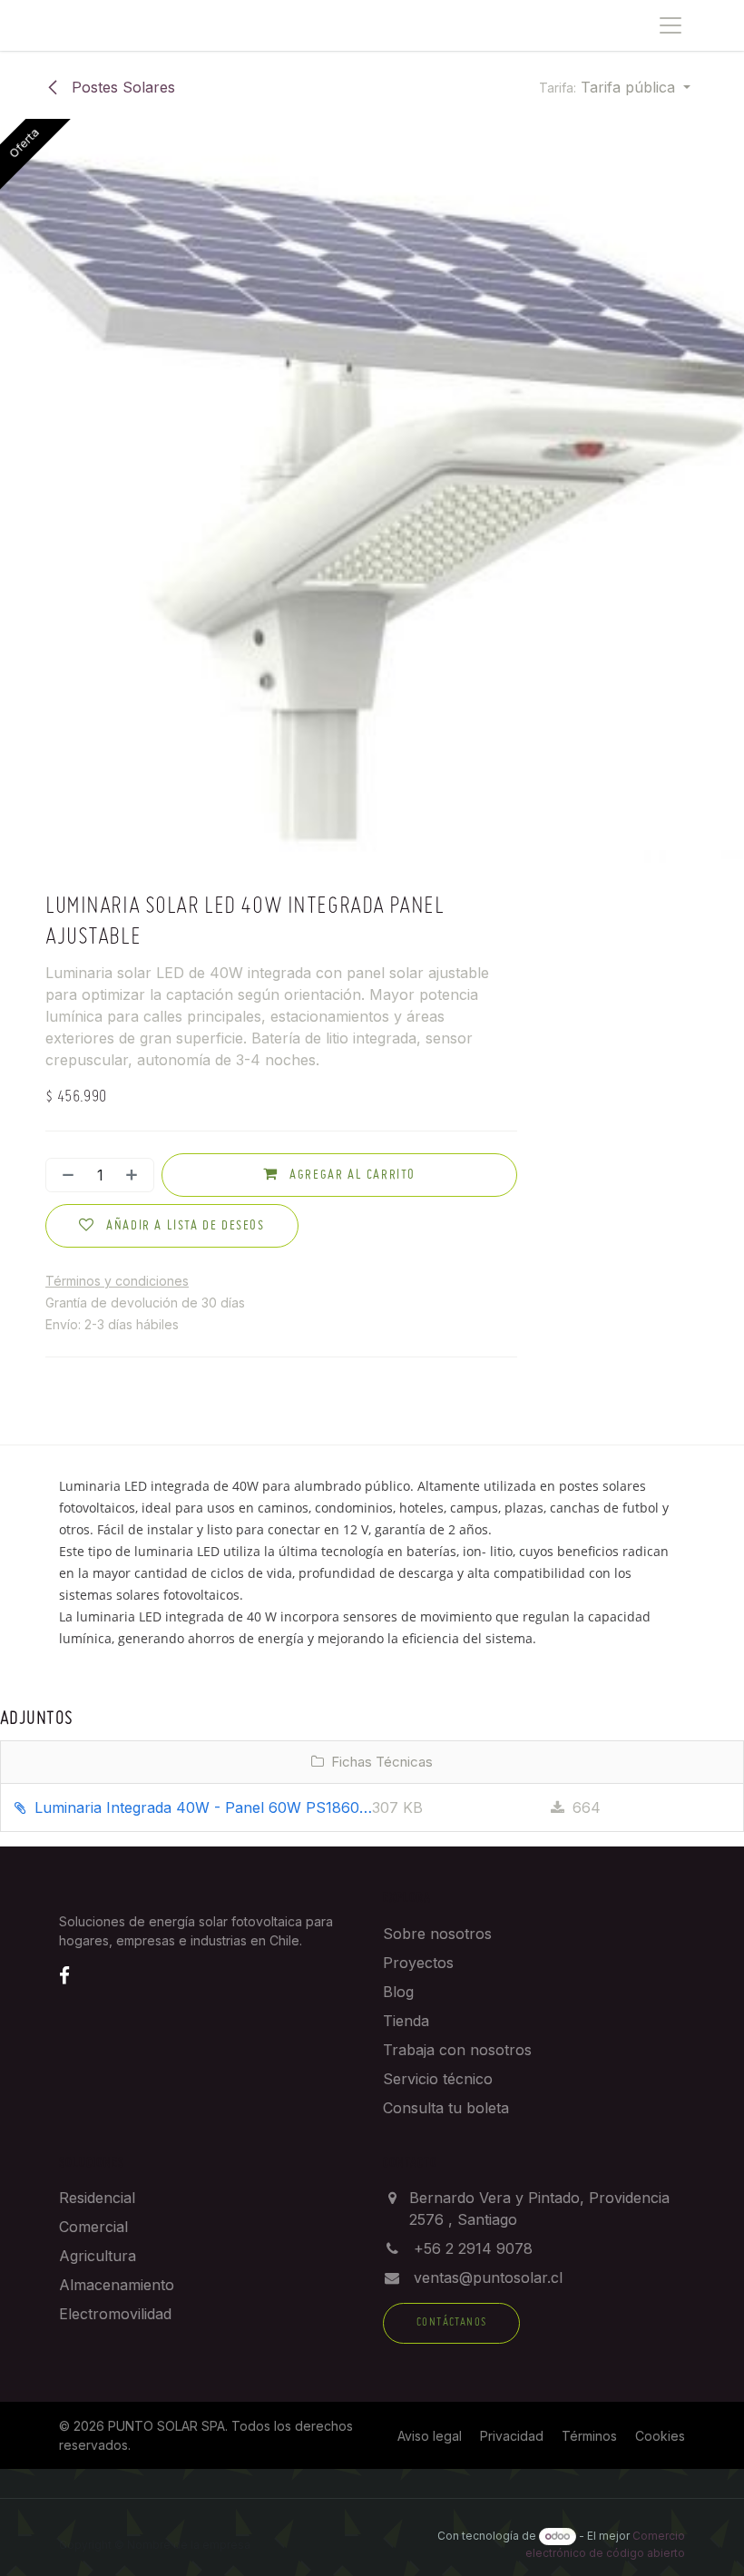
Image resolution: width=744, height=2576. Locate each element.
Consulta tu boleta (446, 2108)
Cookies (660, 2436)
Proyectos (418, 1963)
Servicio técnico (438, 2079)
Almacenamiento (117, 2285)
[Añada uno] (135, 1175)
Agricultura (98, 2256)
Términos (589, 2436)
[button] (615, 87)
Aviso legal (430, 2436)
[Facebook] (64, 1975)
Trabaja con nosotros (457, 2050)
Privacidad (512, 2436)
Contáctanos (451, 2323)
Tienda (406, 2021)
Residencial (97, 2198)
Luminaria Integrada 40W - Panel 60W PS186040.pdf (201, 1807)
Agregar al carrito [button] (351, 1175)
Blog (398, 1992)
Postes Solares (121, 87)
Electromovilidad (115, 2314)
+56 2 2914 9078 (473, 2248)
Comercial (93, 2227)
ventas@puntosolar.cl (488, 2277)
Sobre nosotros (437, 1934)
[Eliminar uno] (64, 1175)
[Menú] (671, 25)
